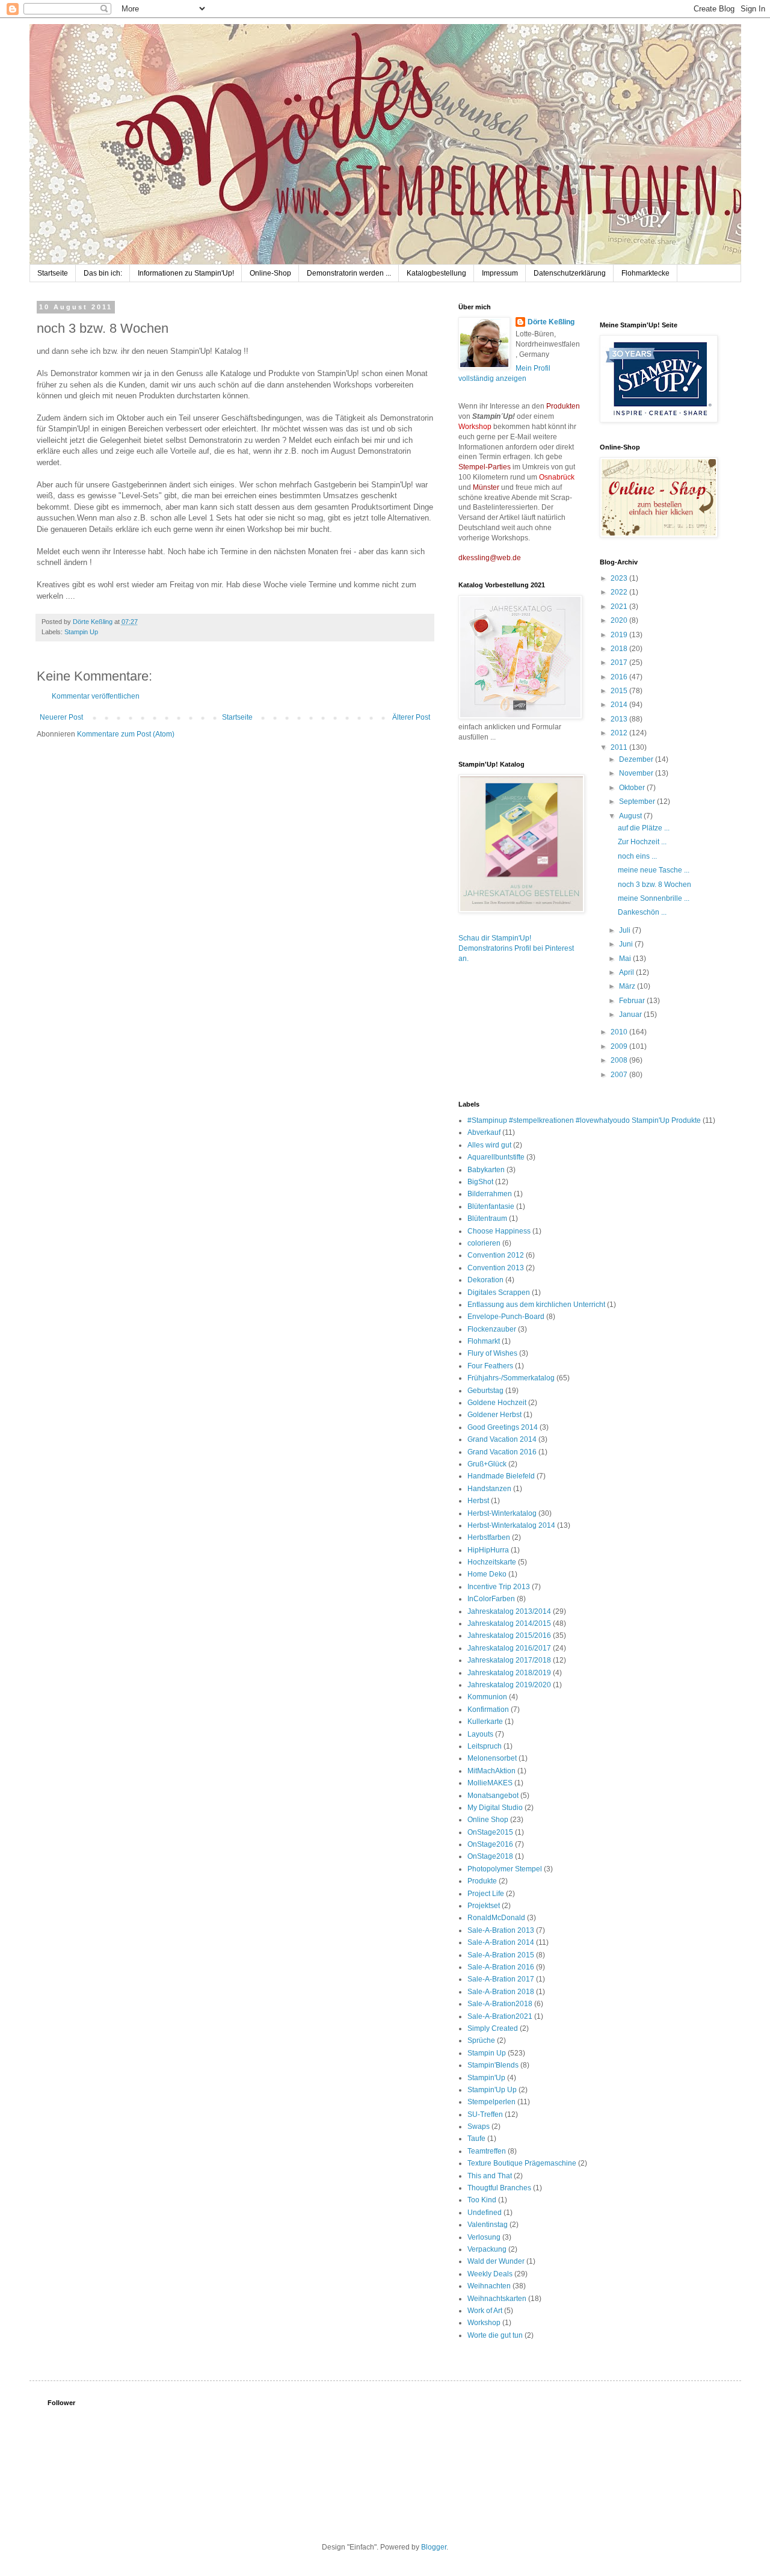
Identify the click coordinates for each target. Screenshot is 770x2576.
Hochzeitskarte (492, 1562)
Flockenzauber (492, 1329)
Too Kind (482, 2200)
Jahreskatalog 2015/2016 (509, 1635)
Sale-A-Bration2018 (500, 2004)
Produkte (482, 1881)
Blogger (434, 2547)
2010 (620, 1032)
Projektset (484, 1906)
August (631, 816)
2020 (620, 620)
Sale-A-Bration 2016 (501, 1967)
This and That (490, 2176)
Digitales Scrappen (499, 1293)
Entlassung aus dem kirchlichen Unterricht (536, 1305)
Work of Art (485, 2311)
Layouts (480, 1734)
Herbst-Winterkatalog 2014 (511, 1525)
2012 (620, 733)
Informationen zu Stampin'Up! (186, 273)
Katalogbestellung (436, 273)
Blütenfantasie (491, 1206)
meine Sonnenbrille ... (654, 898)
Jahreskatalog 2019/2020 (509, 1685)
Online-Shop (270, 273)
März (628, 986)
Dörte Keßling (551, 322)
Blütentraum (487, 1219)
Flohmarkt (484, 1341)
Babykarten (486, 1170)
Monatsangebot (493, 1796)
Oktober (633, 788)
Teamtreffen (487, 2151)
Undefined (485, 2213)
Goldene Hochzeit (497, 1403)
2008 (620, 1060)
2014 (620, 705)
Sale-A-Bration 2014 (501, 1942)
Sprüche (481, 2040)
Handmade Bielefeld (501, 1476)
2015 (620, 691)
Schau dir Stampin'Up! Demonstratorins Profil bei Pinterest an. (516, 948)
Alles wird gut (489, 1145)
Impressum (500, 273)
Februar (633, 1001)
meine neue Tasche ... (654, 870)
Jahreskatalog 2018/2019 (509, 1673)
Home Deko (487, 1574)
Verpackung (487, 2249)
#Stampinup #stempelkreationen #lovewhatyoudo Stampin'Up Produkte (584, 1120)
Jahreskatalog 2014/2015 (509, 1623)
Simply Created (493, 2028)
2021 (620, 607)
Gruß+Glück (487, 1464)
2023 (620, 578)
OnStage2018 (490, 1856)
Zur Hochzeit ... (642, 842)
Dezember (637, 759)
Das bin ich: (103, 273)
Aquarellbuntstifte (496, 1157)
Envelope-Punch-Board (506, 1317)
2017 (620, 663)
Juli (626, 930)
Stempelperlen (491, 2102)
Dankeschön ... (642, 912)
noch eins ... (637, 856)
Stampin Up (81, 632)
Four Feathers (490, 1366)
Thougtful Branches (499, 2188)
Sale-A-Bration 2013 (501, 1930)
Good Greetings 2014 (503, 1427)
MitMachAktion (491, 1771)
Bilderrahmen (490, 1194)
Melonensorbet (492, 1758)
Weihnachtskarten (497, 2299)
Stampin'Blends (493, 2065)
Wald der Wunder (496, 2261)
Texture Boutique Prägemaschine (522, 2163)
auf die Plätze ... (644, 828)
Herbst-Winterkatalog (502, 1513)
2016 (620, 677)
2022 (620, 592)
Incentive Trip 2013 (499, 1587)
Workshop (484, 2323)
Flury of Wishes (492, 1353)
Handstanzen (489, 1489)
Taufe (476, 2139)
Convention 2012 (496, 1255)
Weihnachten (489, 2286)
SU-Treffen (485, 2114)
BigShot (480, 1182)
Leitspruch (485, 1746)
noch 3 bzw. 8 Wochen (654, 885)
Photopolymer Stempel (505, 1869)
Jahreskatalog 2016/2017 (509, 1648)
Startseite (53, 273)
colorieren (484, 1243)
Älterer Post (411, 717)
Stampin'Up (486, 2078)
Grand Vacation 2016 (502, 1452)
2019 (620, 635)
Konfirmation (488, 1710)
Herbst (478, 1501)
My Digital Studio (495, 1808)
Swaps (479, 2127)
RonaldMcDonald (496, 1918)
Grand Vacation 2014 (502, 1439)
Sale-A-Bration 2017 (501, 1979)
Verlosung (484, 2237)
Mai (626, 959)
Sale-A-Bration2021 (500, 2016)
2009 (620, 1046)
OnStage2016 (490, 1844)
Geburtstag (485, 1391)
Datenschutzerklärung (570, 273)
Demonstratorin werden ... (349, 273)
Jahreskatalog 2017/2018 (509, 1660)
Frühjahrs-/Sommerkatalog (511, 1378)
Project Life (486, 1894)
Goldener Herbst (494, 1415)
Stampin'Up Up (492, 2090)
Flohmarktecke (645, 273)
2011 (620, 747)
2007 (620, 1075)
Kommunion (487, 1697)
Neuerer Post (61, 717)
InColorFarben (491, 1599)
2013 (620, 719)
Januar (631, 1015)
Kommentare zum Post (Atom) (126, 734)
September (638, 802)
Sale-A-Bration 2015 (501, 1955)
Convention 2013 (496, 1268)
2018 (620, 649)
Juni (627, 944)
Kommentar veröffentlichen (96, 696)
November (637, 773)
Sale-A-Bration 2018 (501, 1992)
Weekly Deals (490, 2274)
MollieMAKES (490, 1783)
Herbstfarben (489, 1537)
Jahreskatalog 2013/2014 (509, 1611)
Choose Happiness (499, 1231)
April (627, 972)
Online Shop (488, 1820)
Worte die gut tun (495, 2335)
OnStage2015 (490, 1832)
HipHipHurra (488, 1550)
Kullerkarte (485, 1722)
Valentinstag (488, 2225)
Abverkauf (484, 1132)
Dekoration (485, 1280)
